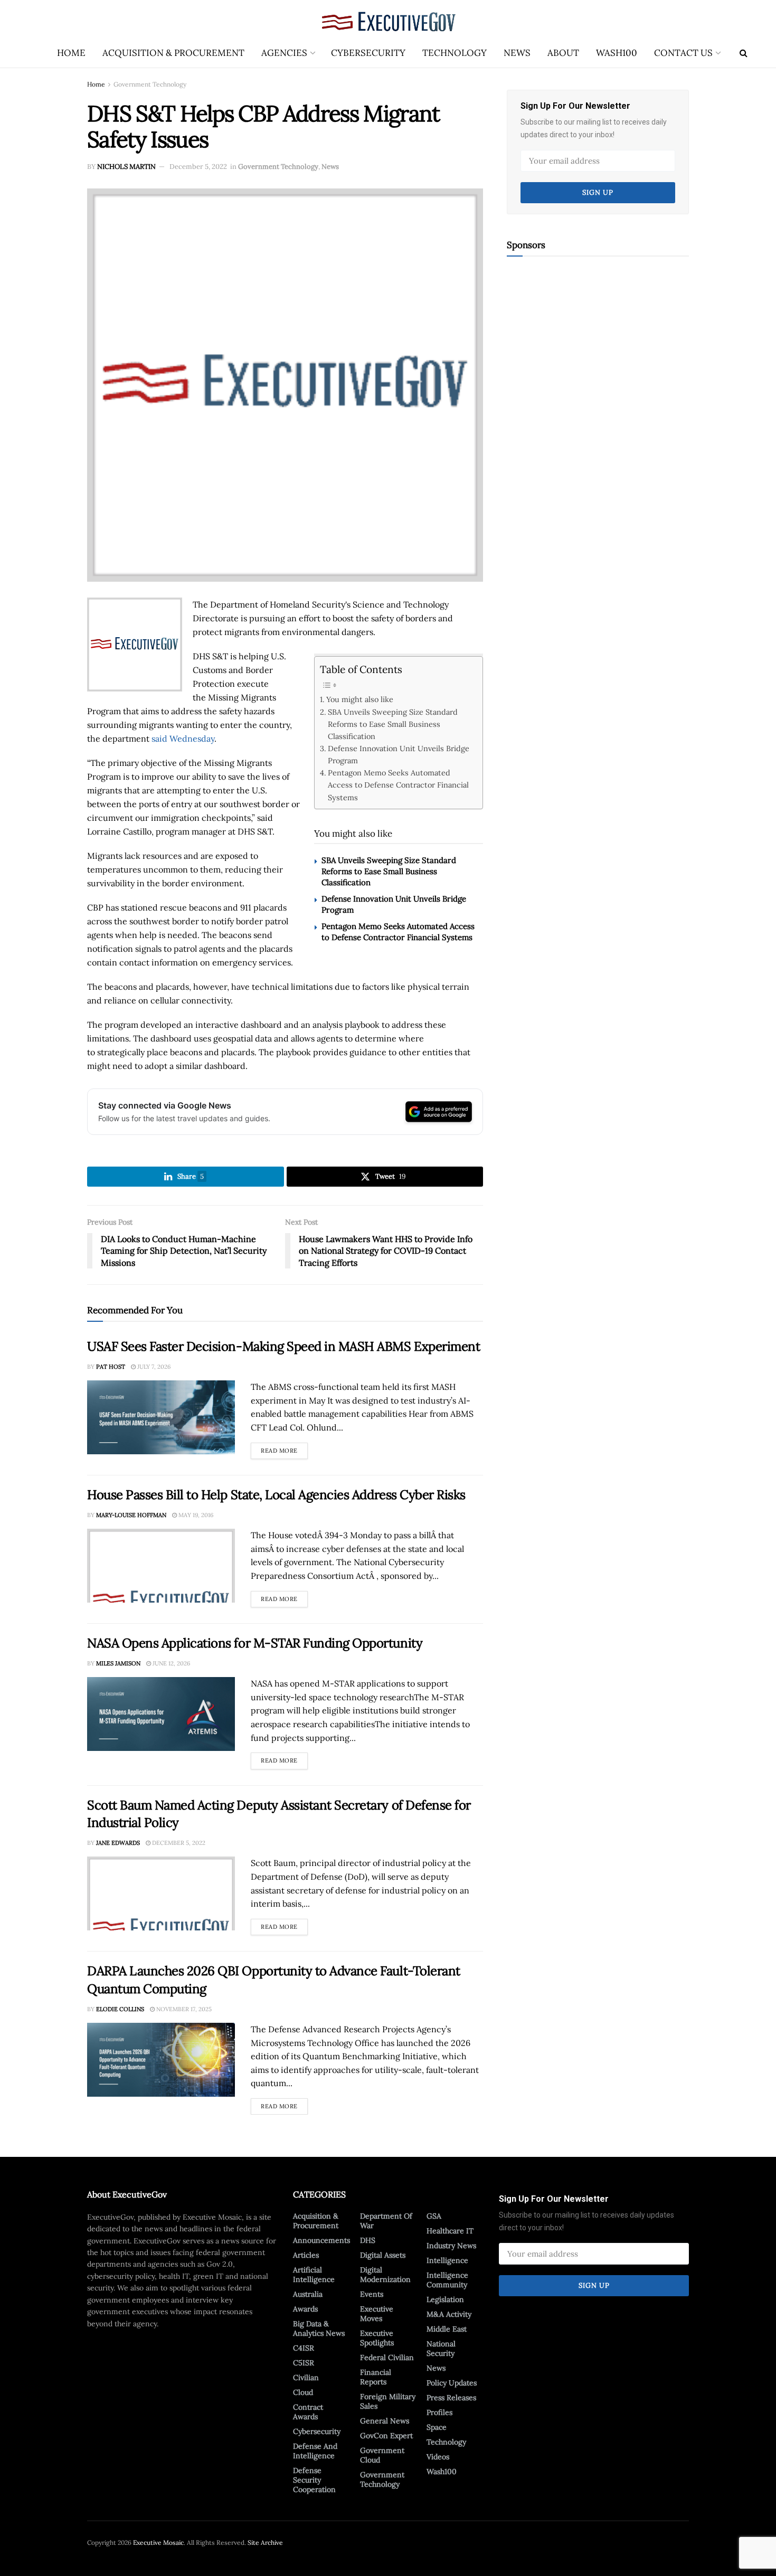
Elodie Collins (120, 2009)
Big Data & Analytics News (319, 2328)
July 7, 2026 (153, 1367)
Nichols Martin (126, 167)
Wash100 (617, 53)
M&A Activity (449, 2314)
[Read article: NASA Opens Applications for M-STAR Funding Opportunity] (161, 1714)
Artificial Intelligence (314, 2275)
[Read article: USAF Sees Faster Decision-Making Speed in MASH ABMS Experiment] (161, 1417)
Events (372, 2294)
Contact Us (683, 53)
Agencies (284, 53)
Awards (305, 2309)
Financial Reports (376, 2377)
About (563, 53)
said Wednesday (183, 738)
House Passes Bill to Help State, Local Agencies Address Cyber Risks (276, 1495)
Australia (308, 2294)
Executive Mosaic (158, 2542)
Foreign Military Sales (388, 2401)
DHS (368, 2240)
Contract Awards (308, 2412)
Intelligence (447, 2260)
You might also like (360, 699)
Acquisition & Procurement (173, 53)
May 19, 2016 (195, 1515)
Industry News (451, 2246)
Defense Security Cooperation (314, 2480)
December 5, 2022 (198, 167)
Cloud (303, 2392)
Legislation (445, 2299)
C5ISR (304, 2363)
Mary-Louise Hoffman (131, 1515)
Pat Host (111, 1367)
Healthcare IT (450, 2231)
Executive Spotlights (377, 2338)
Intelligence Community (447, 2280)
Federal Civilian (387, 2357)
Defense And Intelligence (315, 2451)
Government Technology (150, 84)
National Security (441, 2348)
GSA (434, 2216)
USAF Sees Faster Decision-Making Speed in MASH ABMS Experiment (283, 1346)
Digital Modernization (385, 2275)
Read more (284, 1448)
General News (385, 2421)
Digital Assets (383, 2255)
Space (437, 2427)
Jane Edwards (118, 1843)
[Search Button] (744, 53)
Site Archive (265, 2542)
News (517, 53)
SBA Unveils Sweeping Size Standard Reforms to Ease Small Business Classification (393, 724)
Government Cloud (382, 2455)
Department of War (386, 2221)
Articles (306, 2255)
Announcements (321, 2240)
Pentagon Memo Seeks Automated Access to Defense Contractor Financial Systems (398, 785)
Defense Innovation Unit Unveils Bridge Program (399, 754)
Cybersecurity (368, 53)
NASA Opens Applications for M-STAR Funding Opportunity (255, 1643)
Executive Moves (377, 2314)
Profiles (439, 2412)
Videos (438, 2457)
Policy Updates (452, 2383)
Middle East (447, 2329)
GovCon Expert (386, 2436)
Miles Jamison (118, 1663)
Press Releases (451, 2398)
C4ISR (304, 2348)
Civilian (306, 2378)
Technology (455, 53)
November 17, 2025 (183, 2009)
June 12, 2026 (171, 1663)
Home (71, 53)
